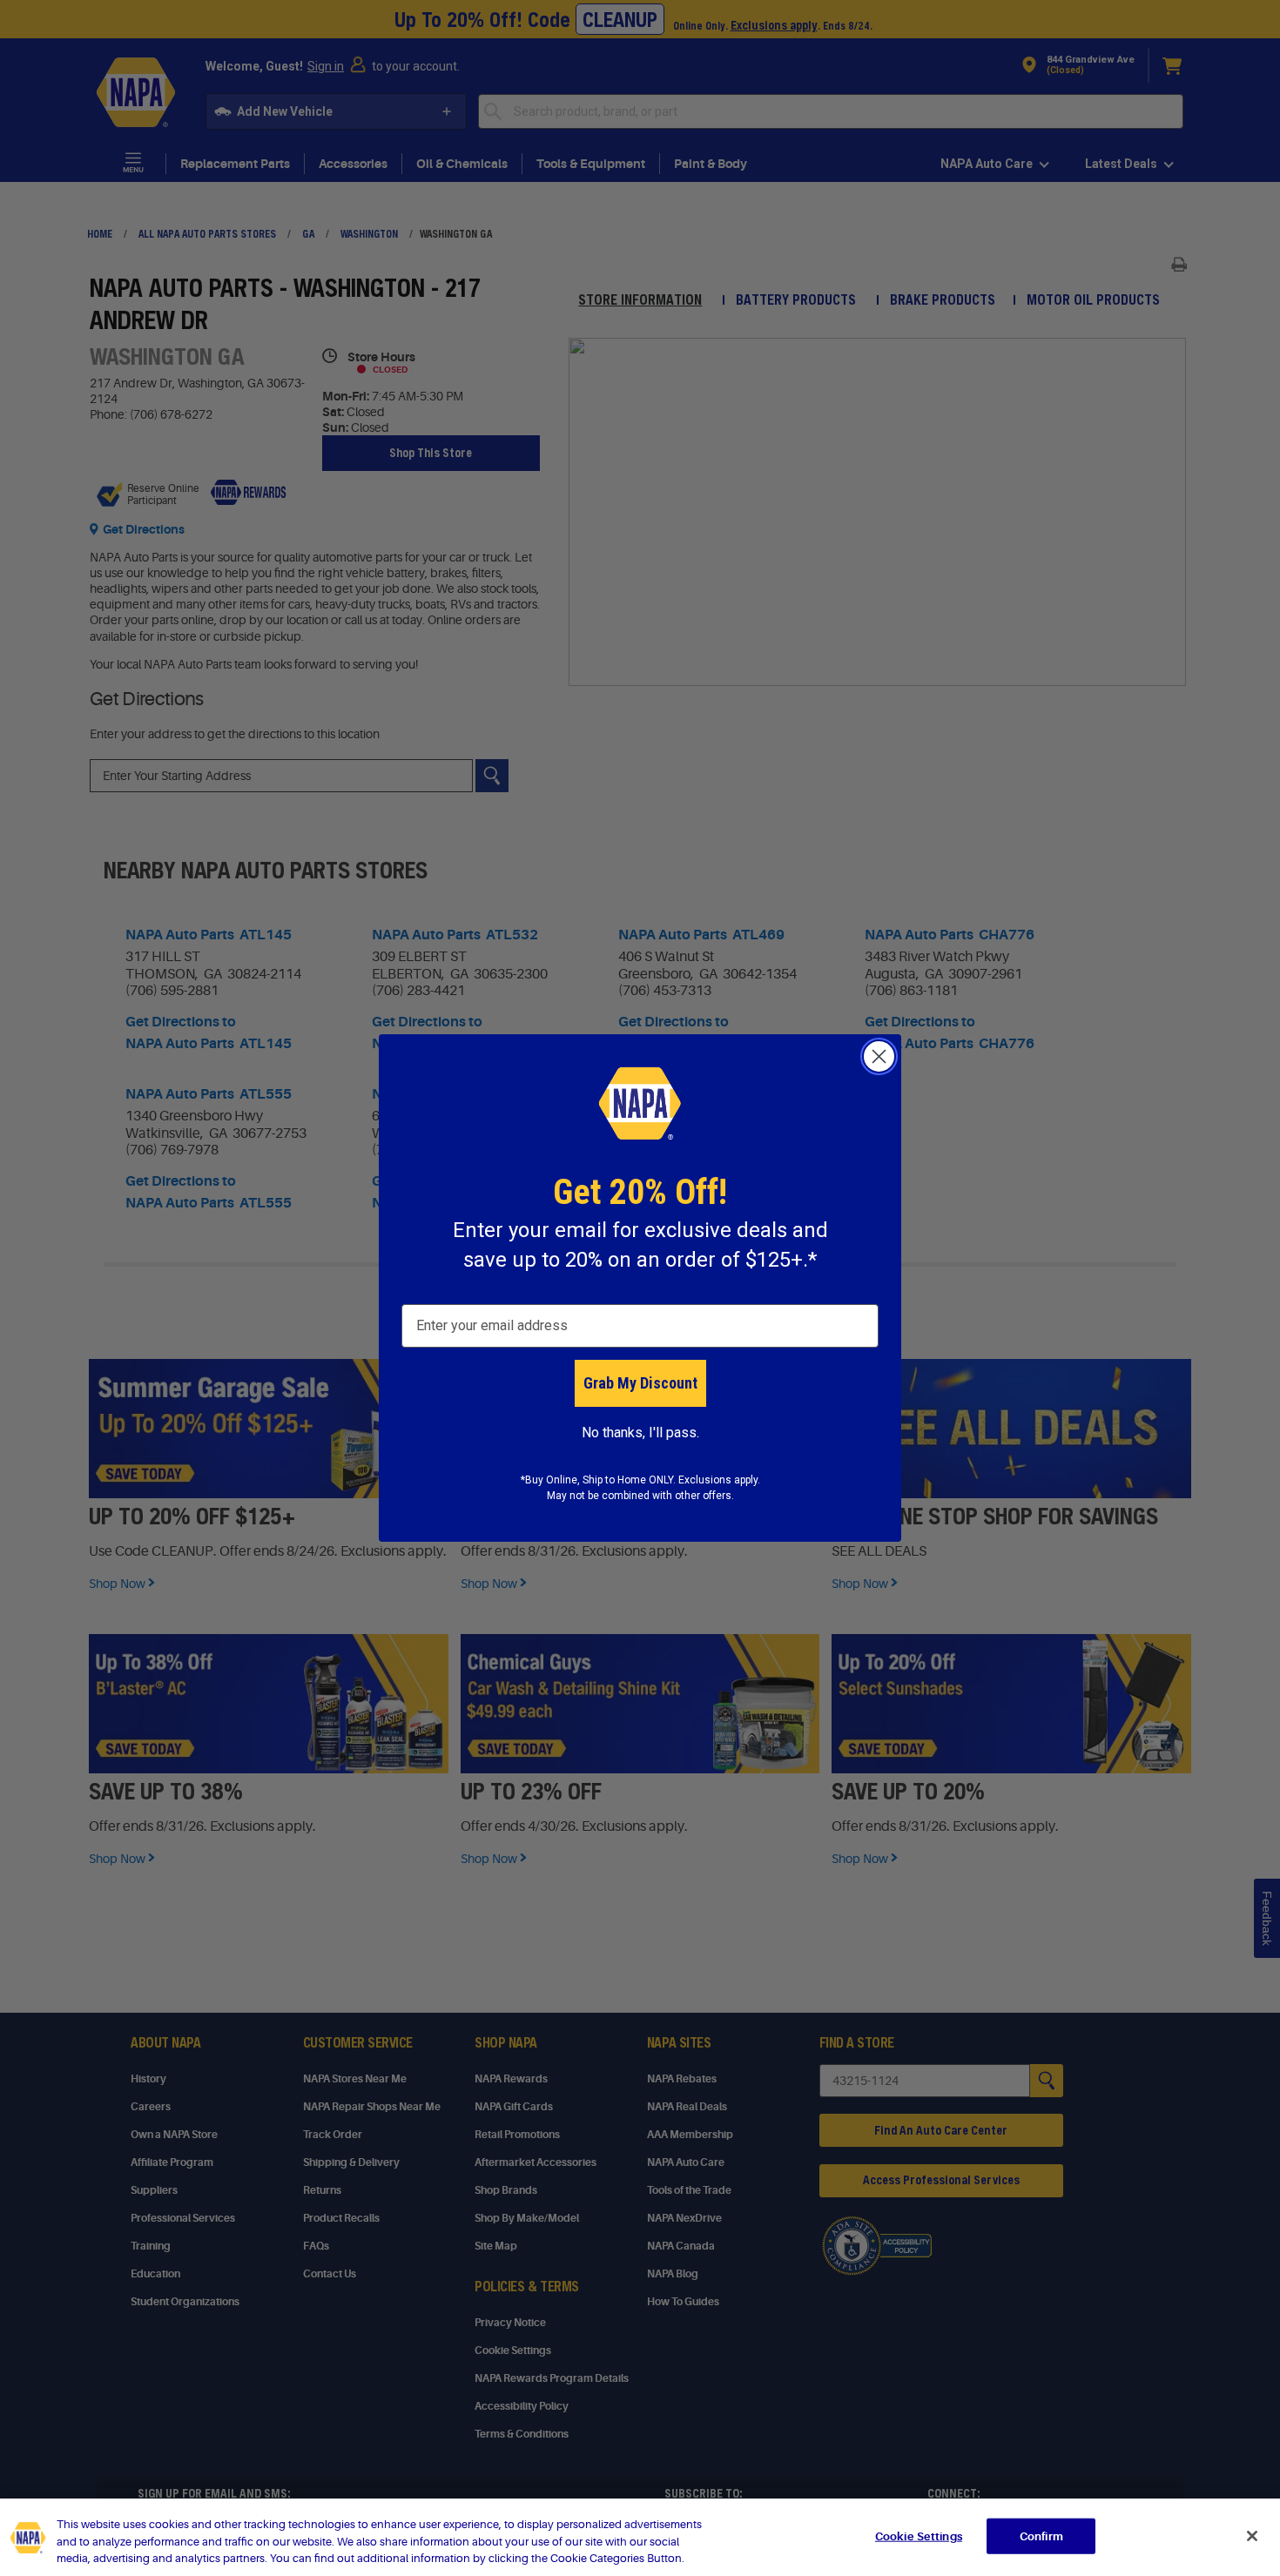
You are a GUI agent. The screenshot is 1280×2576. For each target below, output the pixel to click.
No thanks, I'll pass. (640, 1433)
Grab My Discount (640, 1383)
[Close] (1252, 2536)
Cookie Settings (919, 2536)
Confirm (1041, 2536)
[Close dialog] (879, 1056)
